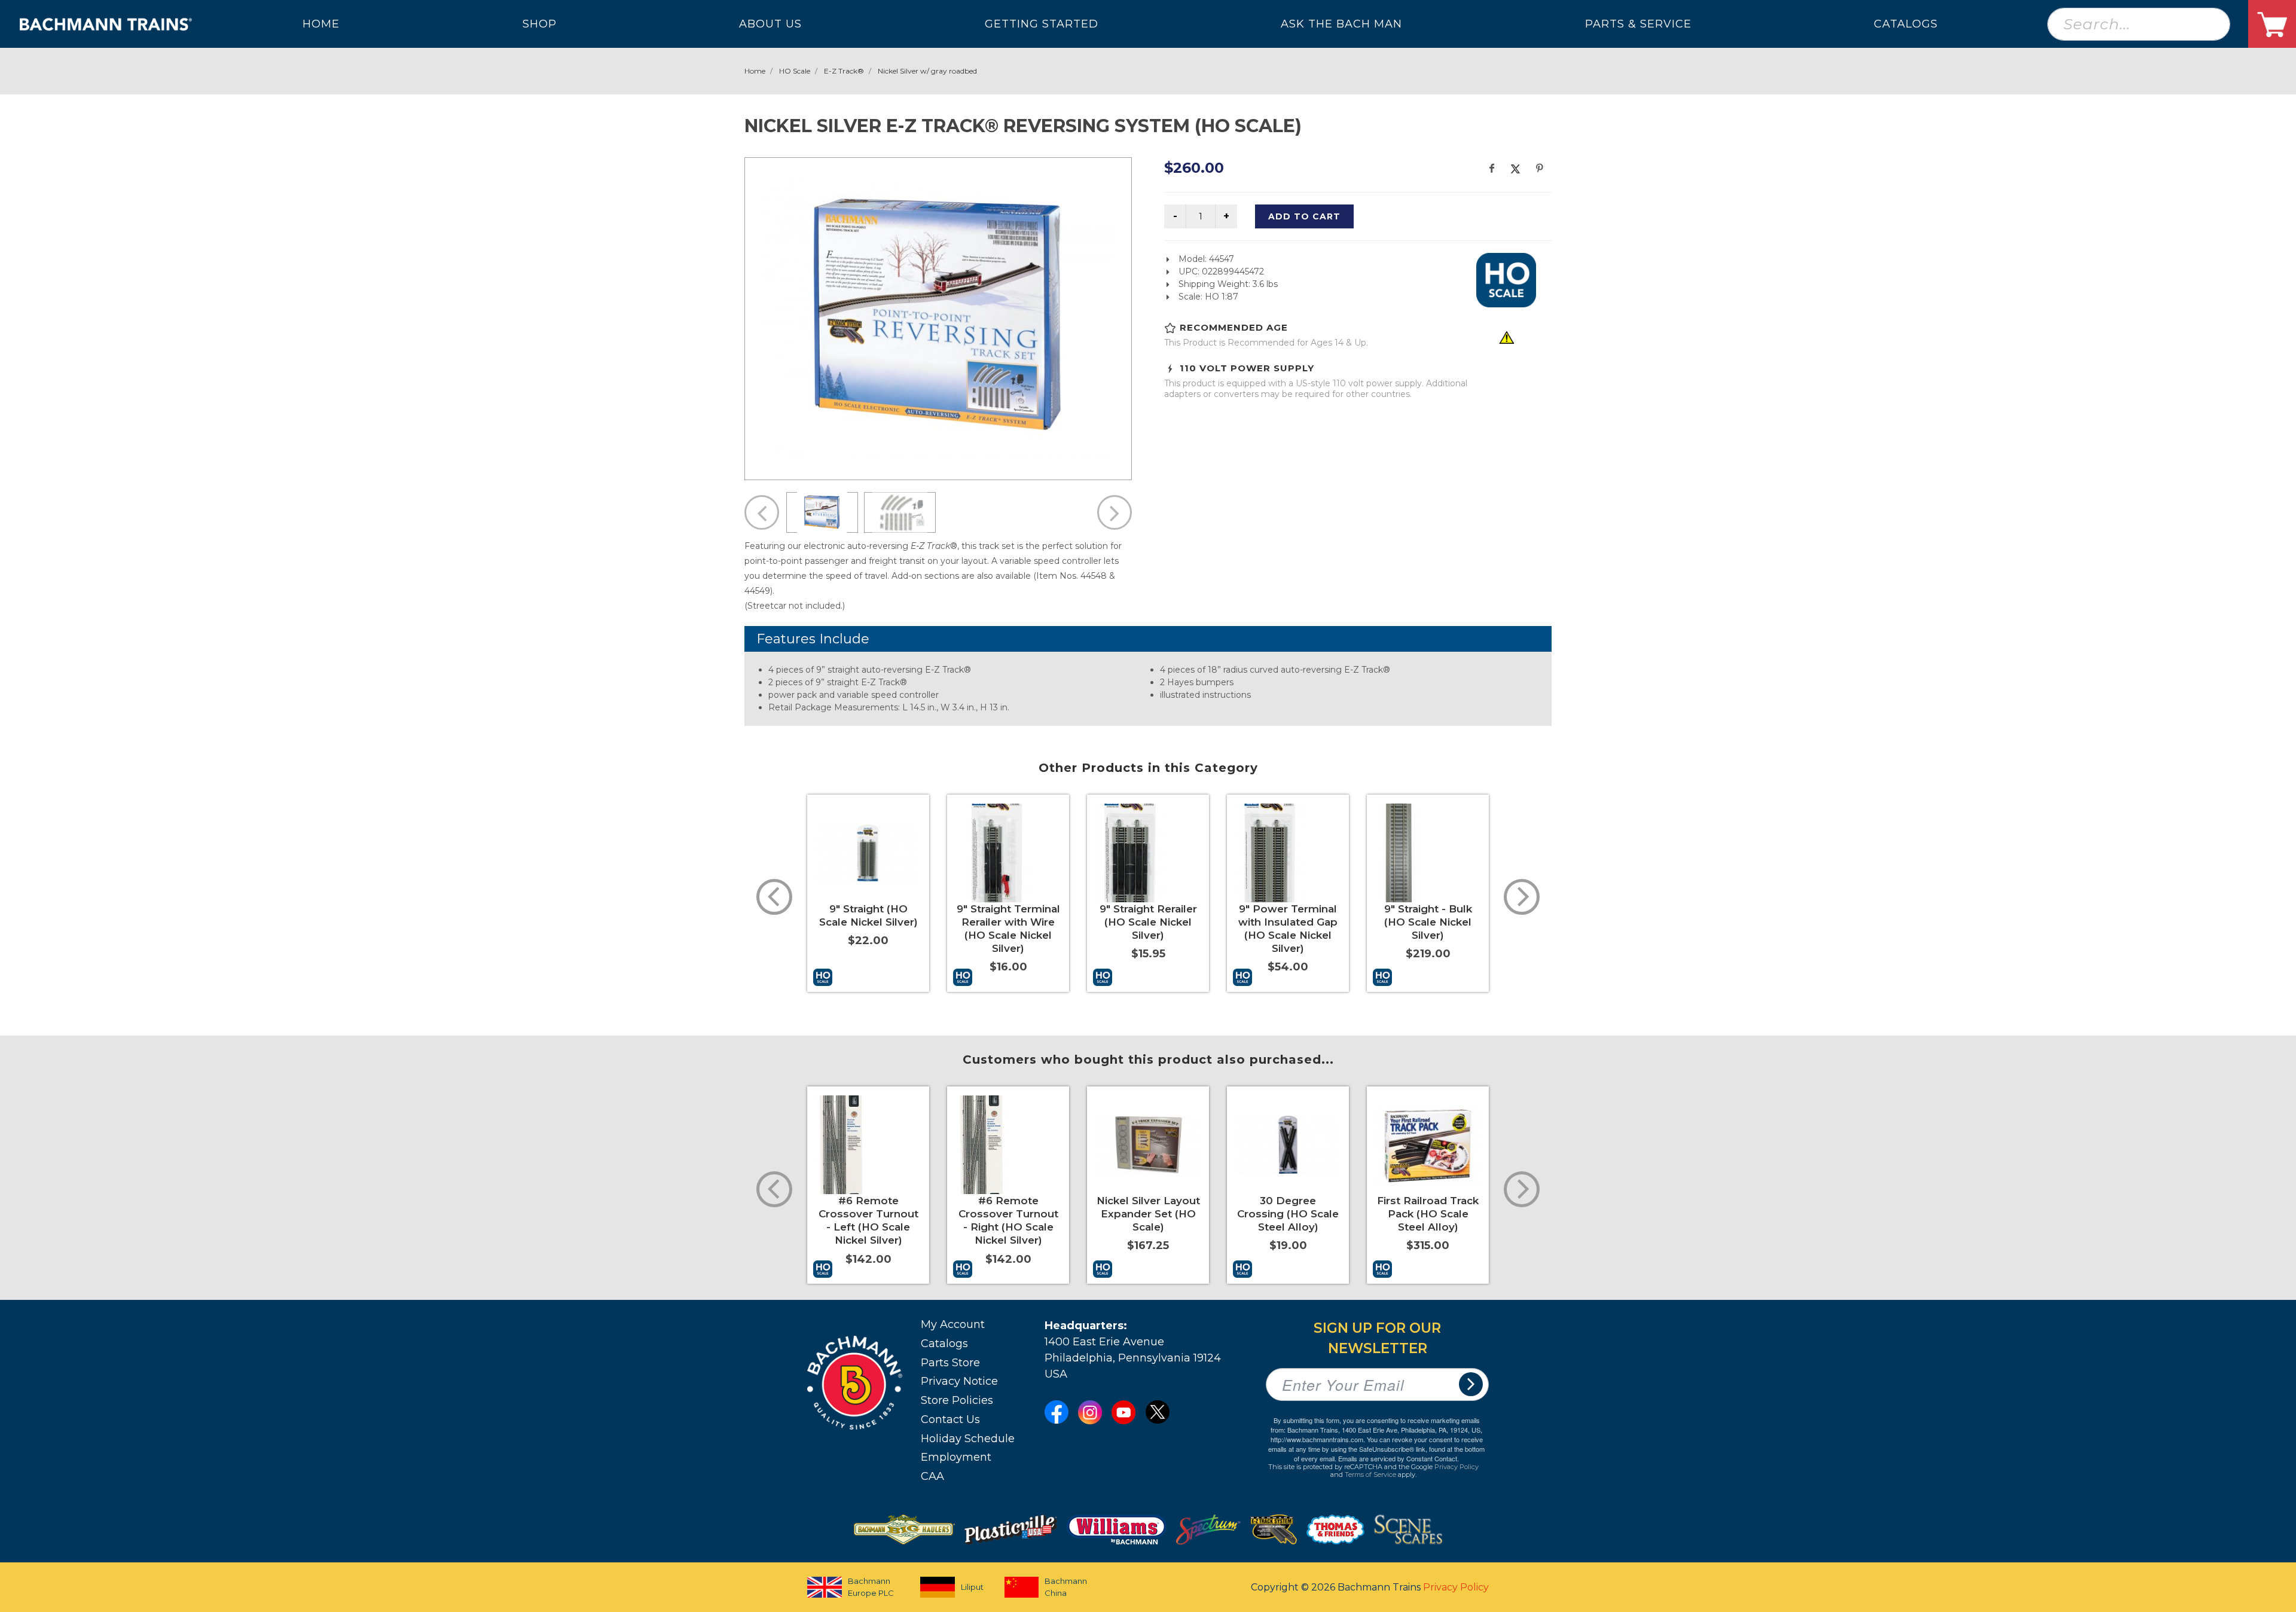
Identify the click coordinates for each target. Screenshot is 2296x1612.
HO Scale (795, 71)
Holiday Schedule (968, 1439)
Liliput (972, 1587)
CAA (932, 1476)
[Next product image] (1115, 512)
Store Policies (957, 1400)
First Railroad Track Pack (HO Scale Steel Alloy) (1428, 1214)
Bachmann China (1066, 1587)
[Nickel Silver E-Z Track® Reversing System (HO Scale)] (938, 317)
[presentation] (774, 897)
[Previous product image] (762, 512)
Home (755, 71)
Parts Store (950, 1363)
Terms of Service (1370, 1474)
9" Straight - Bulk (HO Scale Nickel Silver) (1428, 922)
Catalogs (944, 1344)
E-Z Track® (844, 71)
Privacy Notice (959, 1381)
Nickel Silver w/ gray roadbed (927, 71)
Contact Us (950, 1419)
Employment (956, 1457)
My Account (953, 1324)
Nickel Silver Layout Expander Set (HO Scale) (1148, 1214)
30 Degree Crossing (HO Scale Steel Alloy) (1288, 1214)
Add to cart (1304, 216)
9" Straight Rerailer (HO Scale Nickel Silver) (1148, 922)
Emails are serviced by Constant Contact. (1399, 1458)
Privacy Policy (1457, 1467)
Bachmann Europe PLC (871, 1587)
